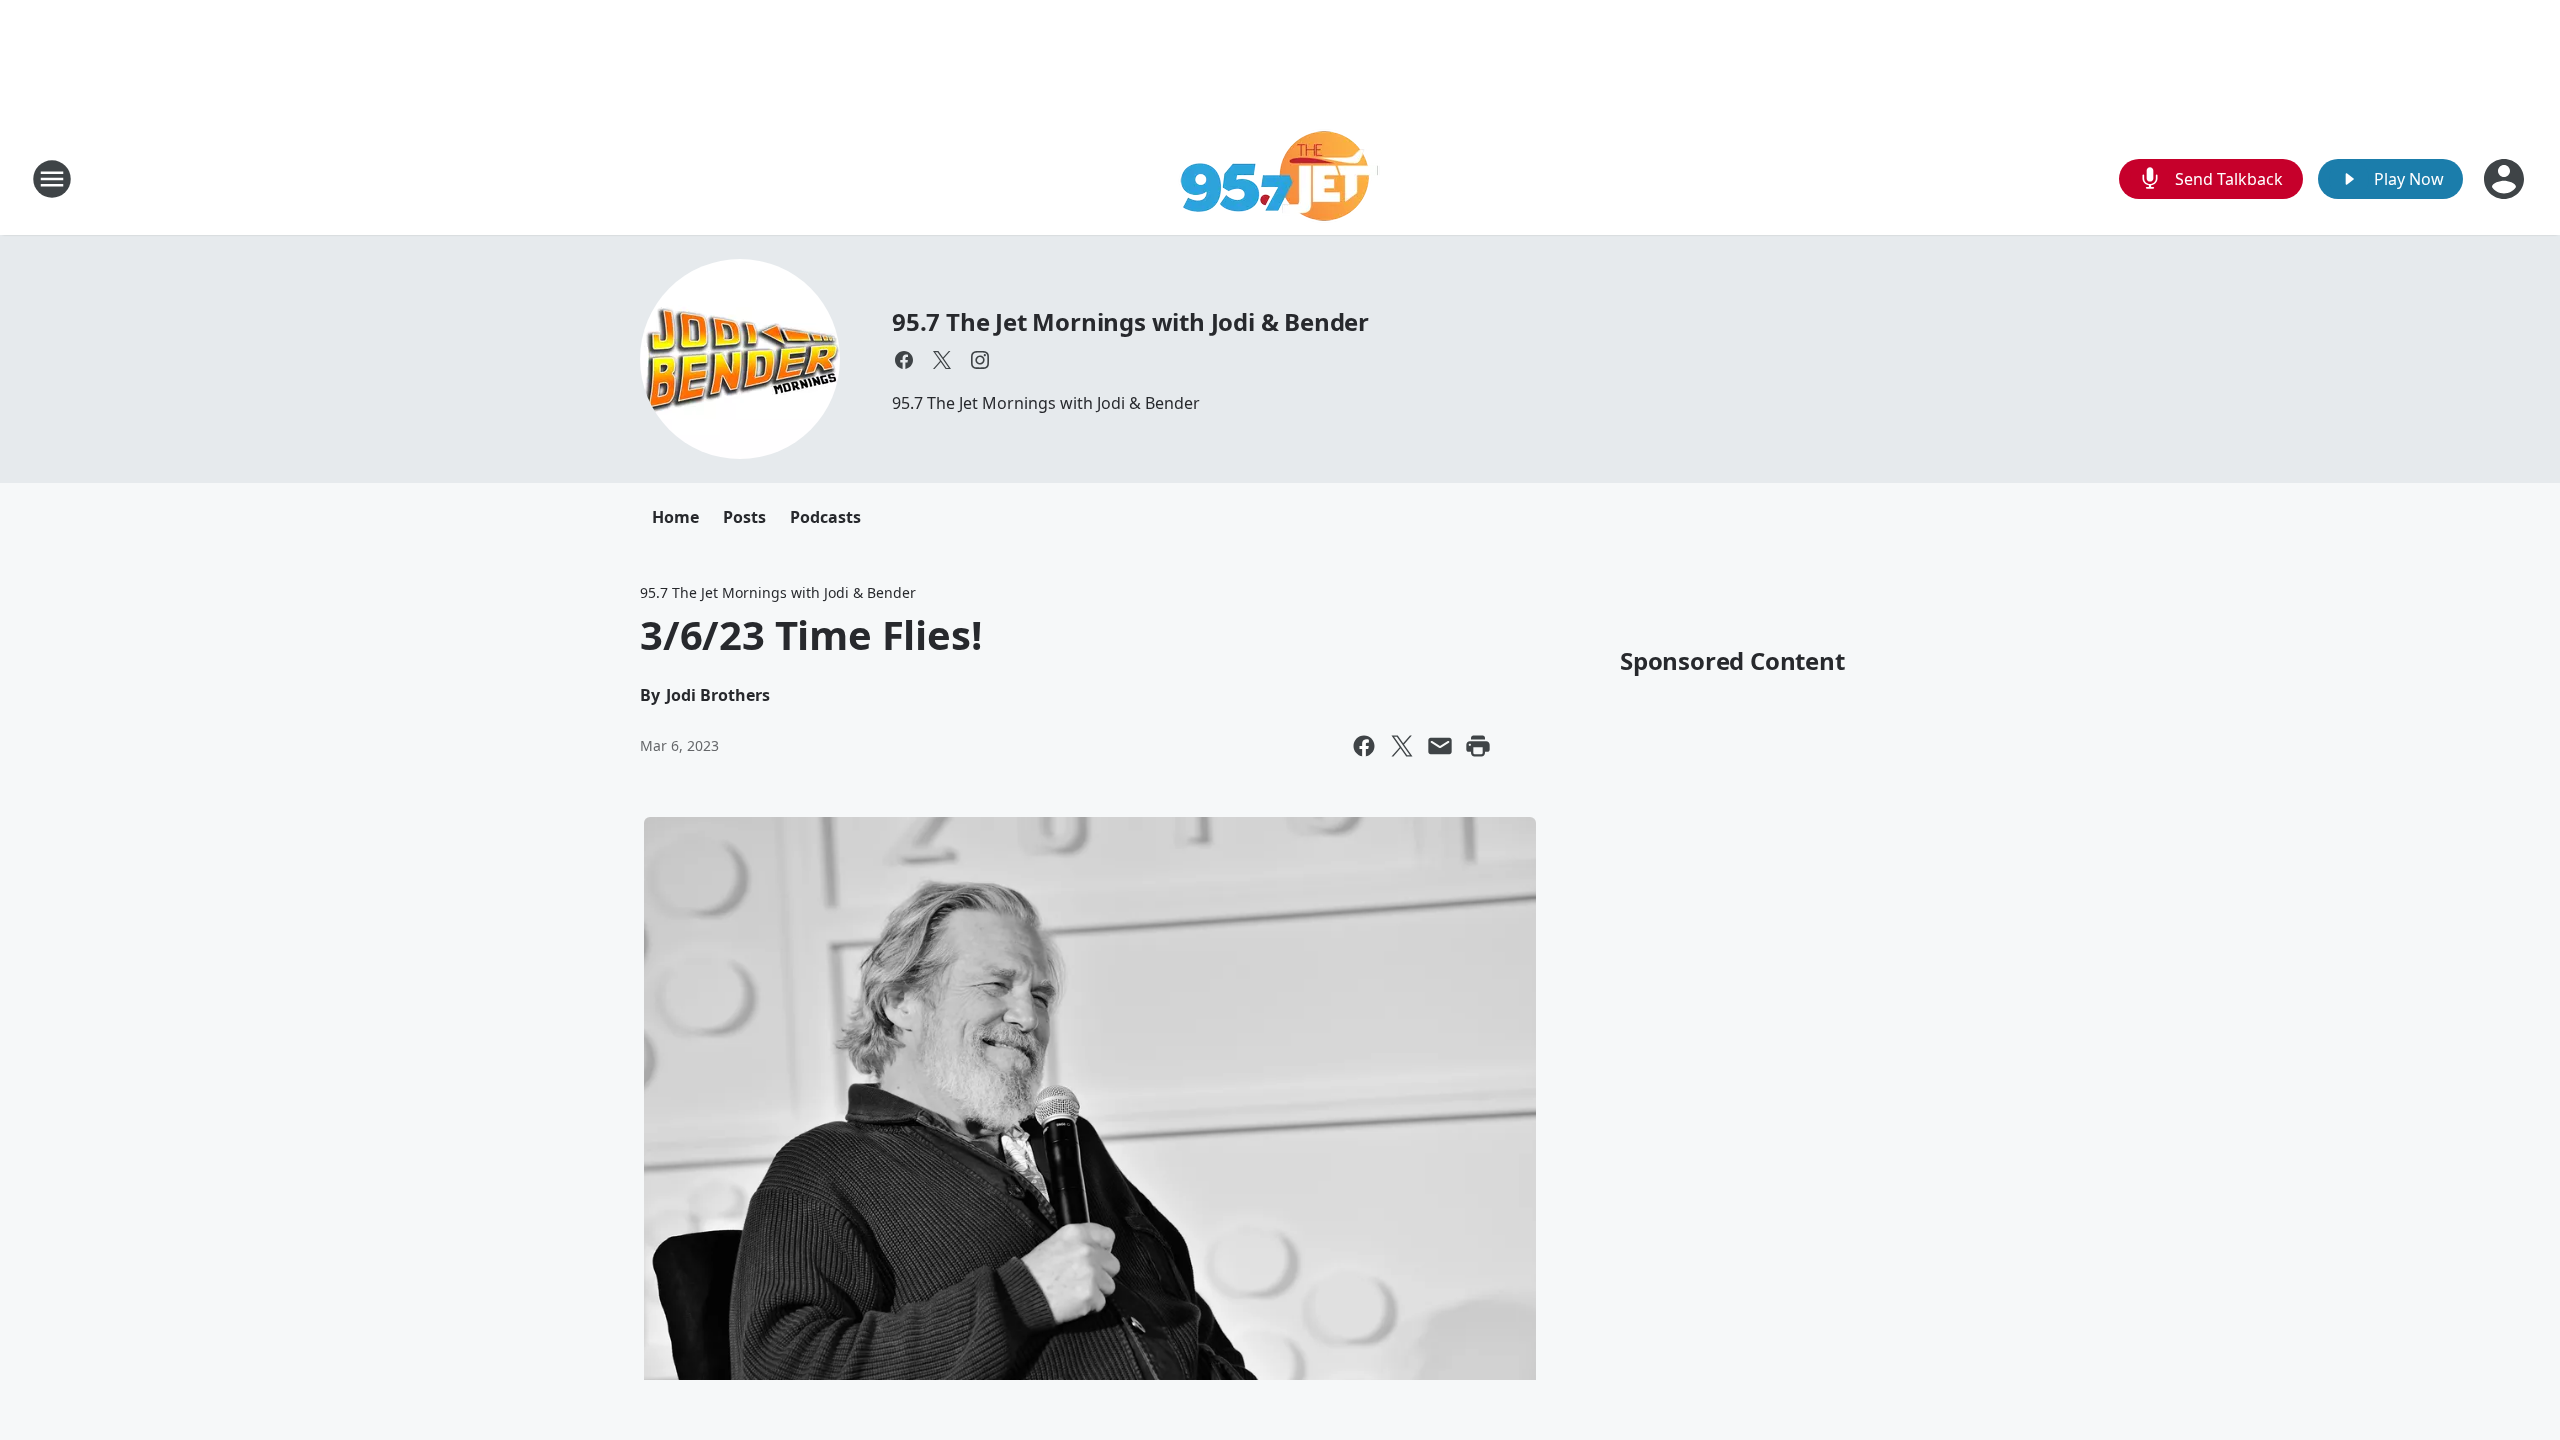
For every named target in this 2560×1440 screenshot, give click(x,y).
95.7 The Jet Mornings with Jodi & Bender (1130, 321)
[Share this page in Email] (1440, 746)
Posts (744, 517)
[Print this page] (1478, 746)
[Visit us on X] (942, 360)
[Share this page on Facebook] (1364, 746)
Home (675, 517)
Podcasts (825, 517)
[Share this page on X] (1402, 746)
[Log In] (2506, 179)
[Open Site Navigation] (52, 179)
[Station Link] (1280, 178)
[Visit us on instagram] (980, 360)
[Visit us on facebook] (904, 360)
